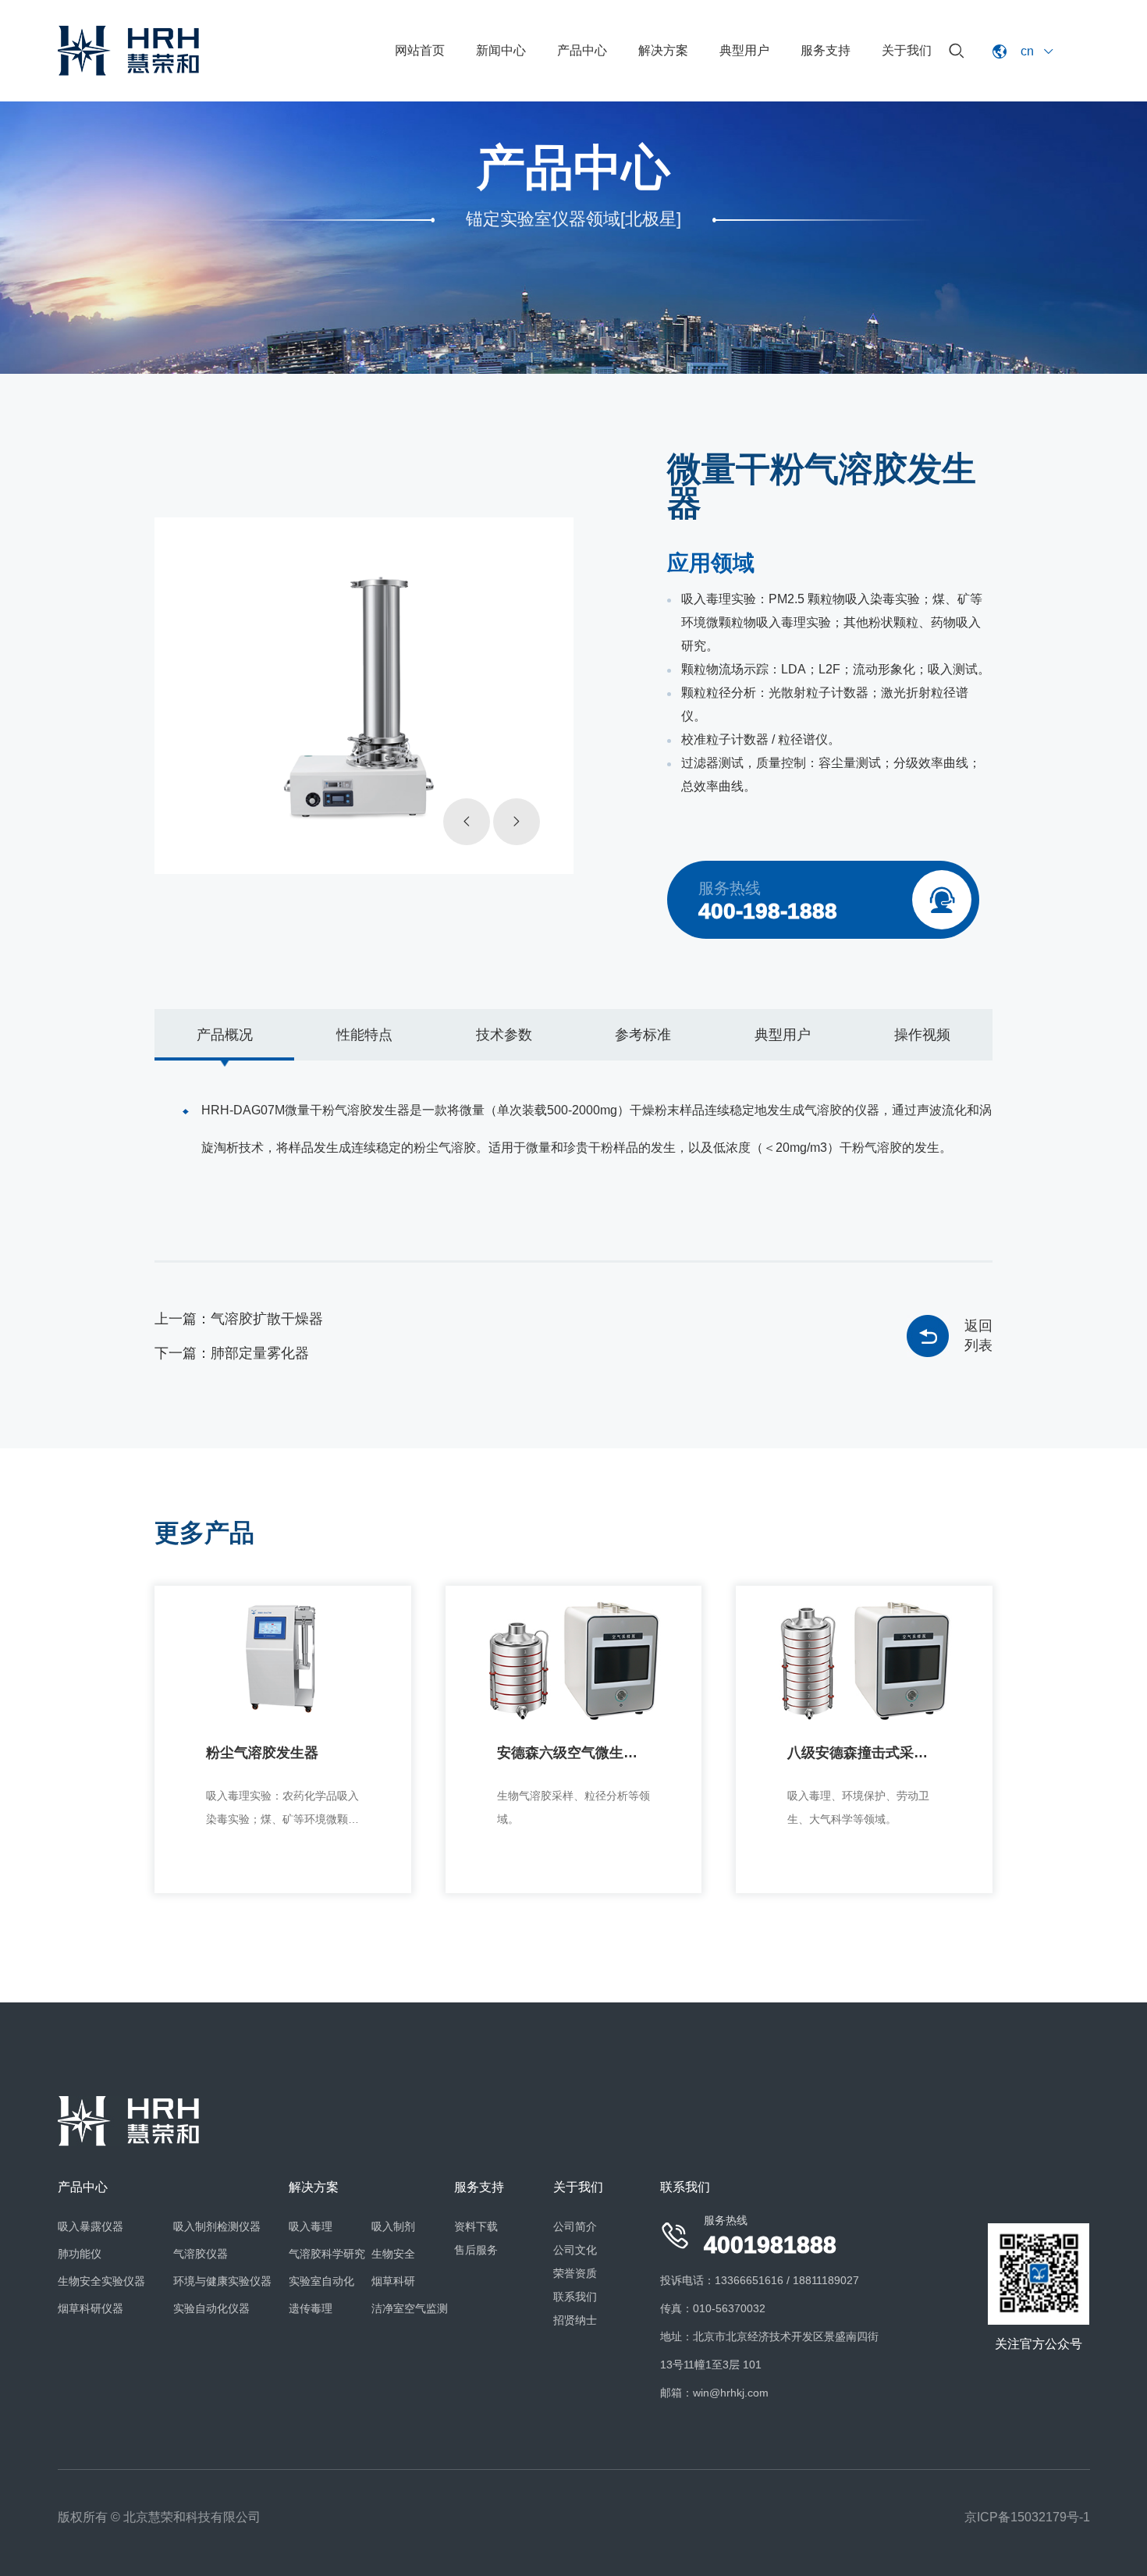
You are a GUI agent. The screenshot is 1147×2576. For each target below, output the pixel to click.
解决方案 (663, 50)
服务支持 (826, 50)
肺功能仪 (80, 2254)
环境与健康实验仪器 (222, 2281)
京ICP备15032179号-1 (1027, 2517)
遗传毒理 (311, 2308)
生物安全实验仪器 (101, 2281)
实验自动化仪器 (211, 2308)
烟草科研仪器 (91, 2308)
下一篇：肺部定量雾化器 (232, 1353)
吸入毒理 (311, 2226)
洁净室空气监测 (410, 2308)
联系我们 (575, 2297)
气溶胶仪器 (201, 2254)
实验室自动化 (321, 2281)
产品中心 (582, 50)
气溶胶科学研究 (327, 2254)
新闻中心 (501, 50)
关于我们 (907, 50)
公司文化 (575, 2250)
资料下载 (476, 2226)
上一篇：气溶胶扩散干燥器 (239, 1319)
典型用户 (744, 50)
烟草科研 (393, 2281)
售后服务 (476, 2250)
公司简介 (575, 2226)
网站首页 (420, 50)
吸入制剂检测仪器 (217, 2226)
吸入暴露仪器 (91, 2226)
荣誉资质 (575, 2273)
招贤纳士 (575, 2320)
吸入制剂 (393, 2226)
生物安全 (393, 2254)
